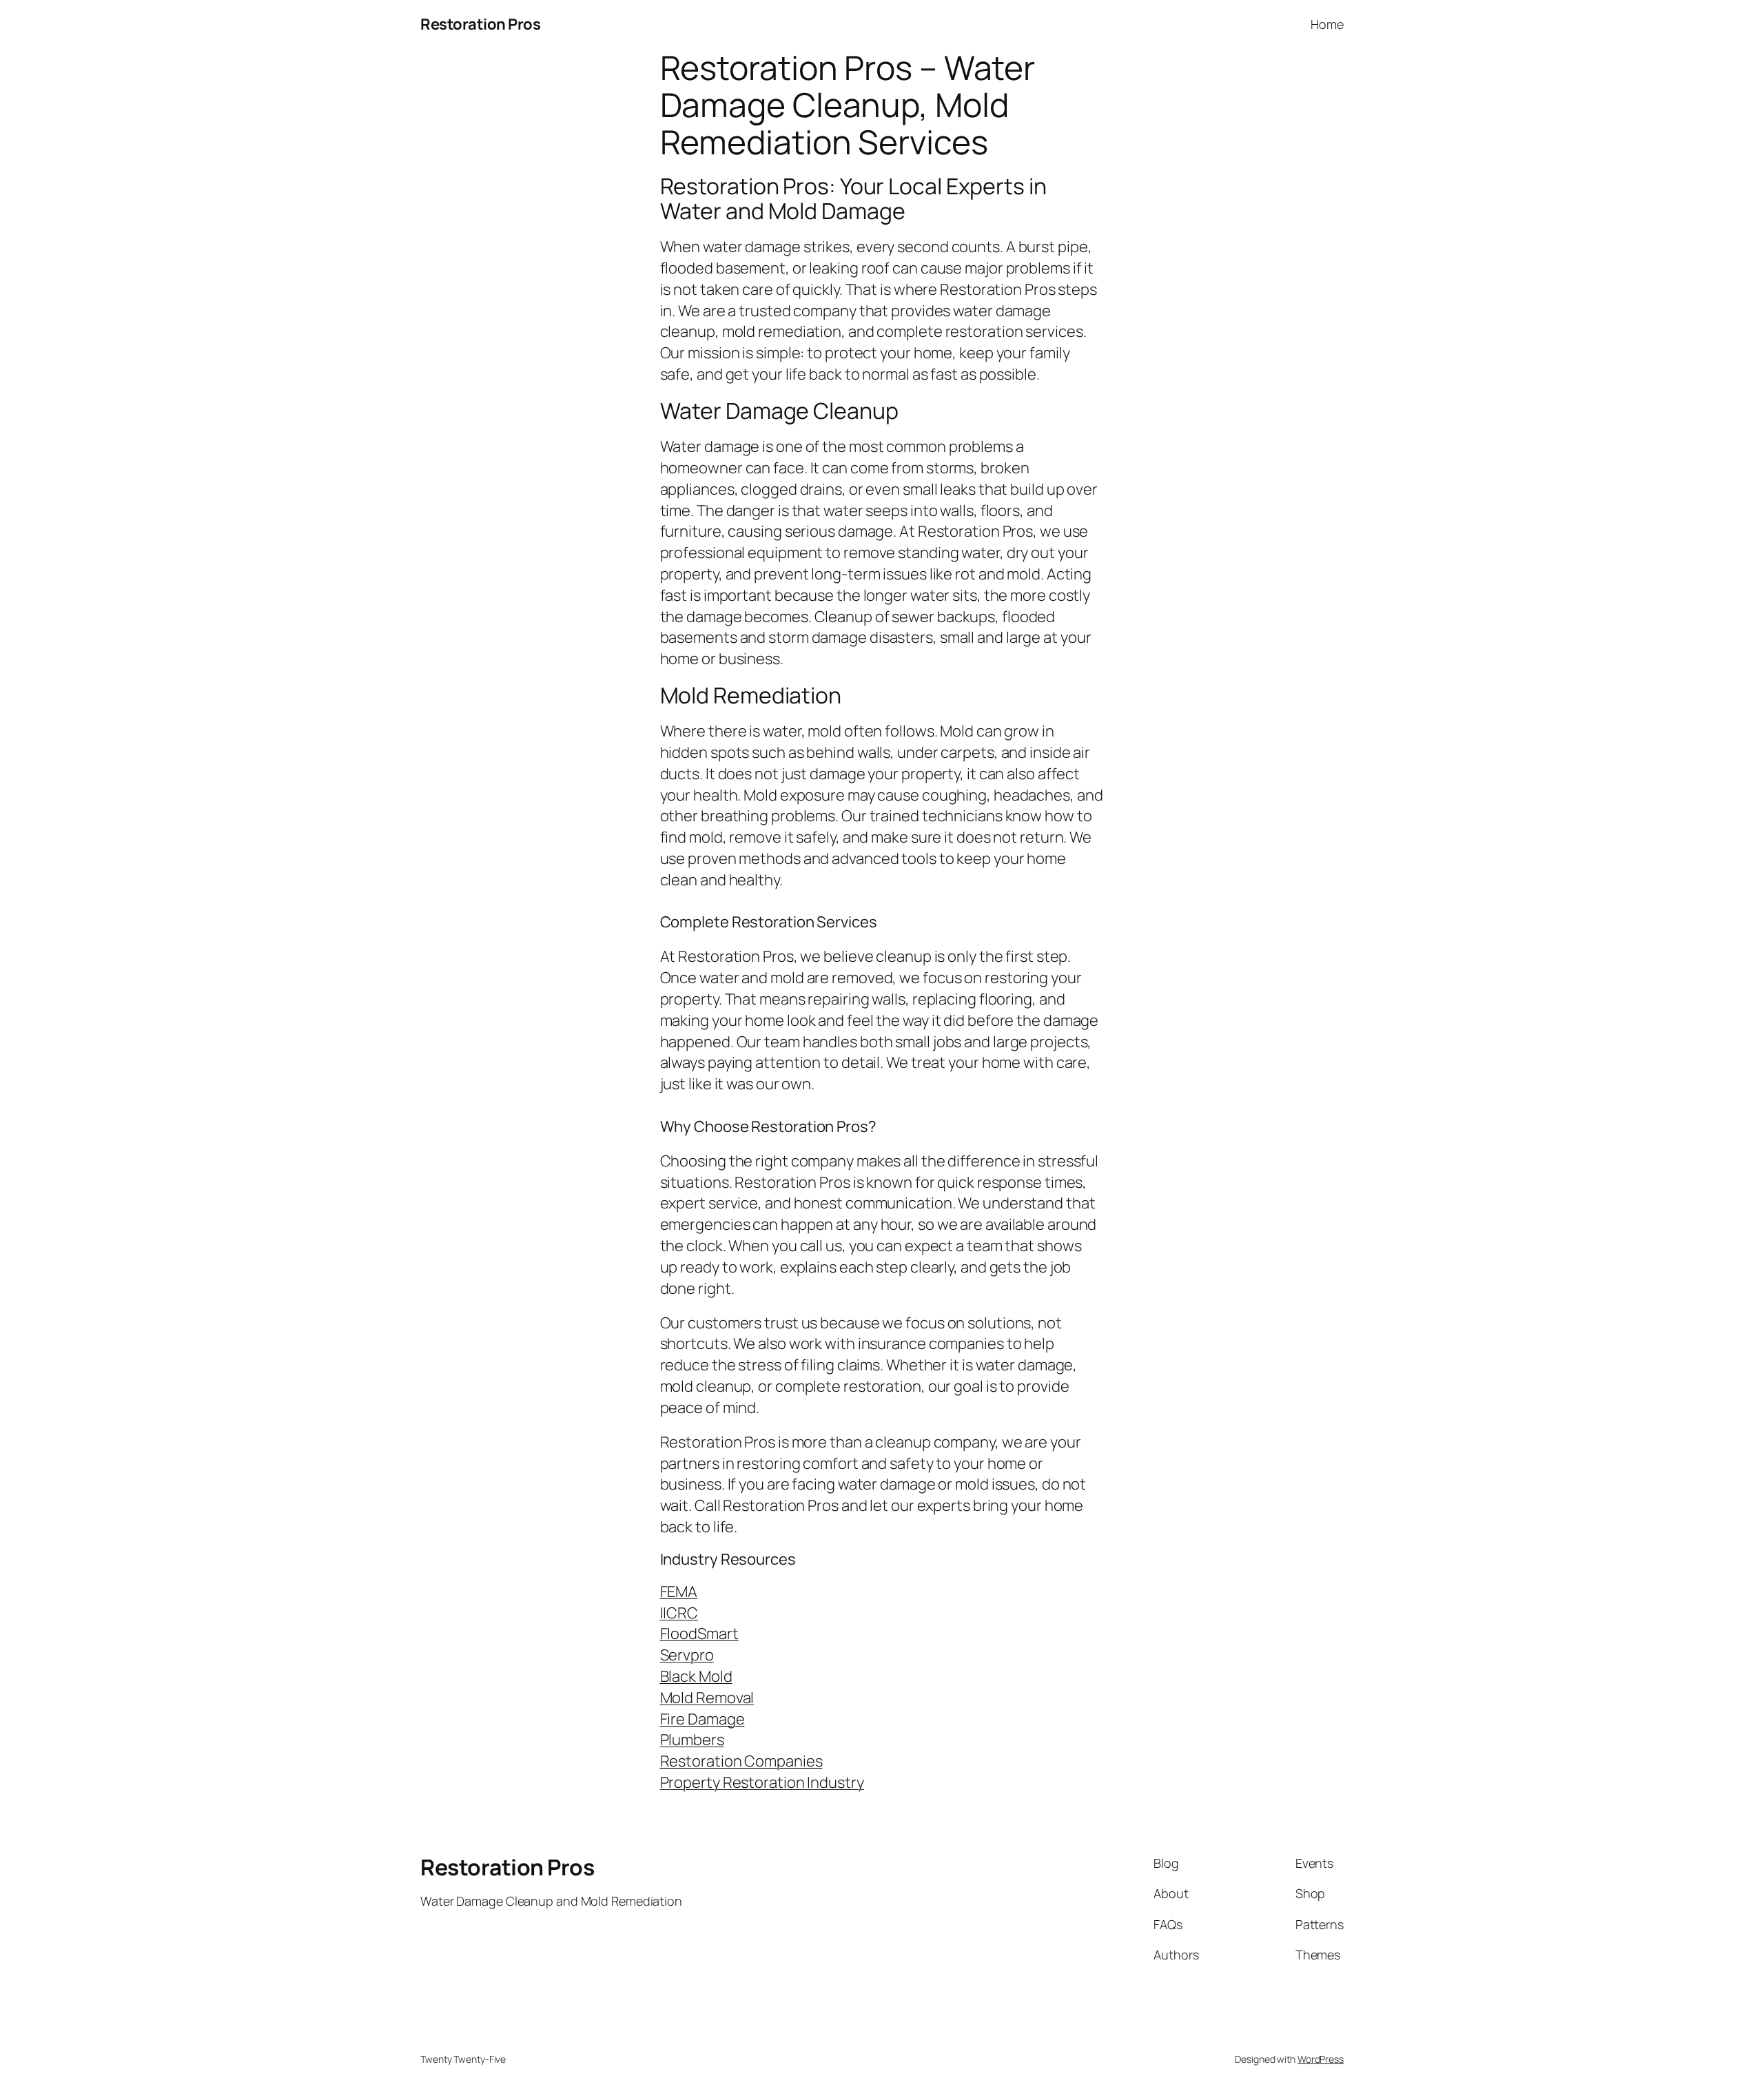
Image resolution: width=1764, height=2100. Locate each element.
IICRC (679, 1613)
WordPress (1321, 2059)
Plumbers (692, 1740)
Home (1327, 24)
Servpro (687, 1655)
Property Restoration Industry (762, 1782)
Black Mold (696, 1676)
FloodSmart (699, 1634)
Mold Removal (707, 1698)
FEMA (679, 1592)
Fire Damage (702, 1719)
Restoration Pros (480, 24)
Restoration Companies (741, 1761)
